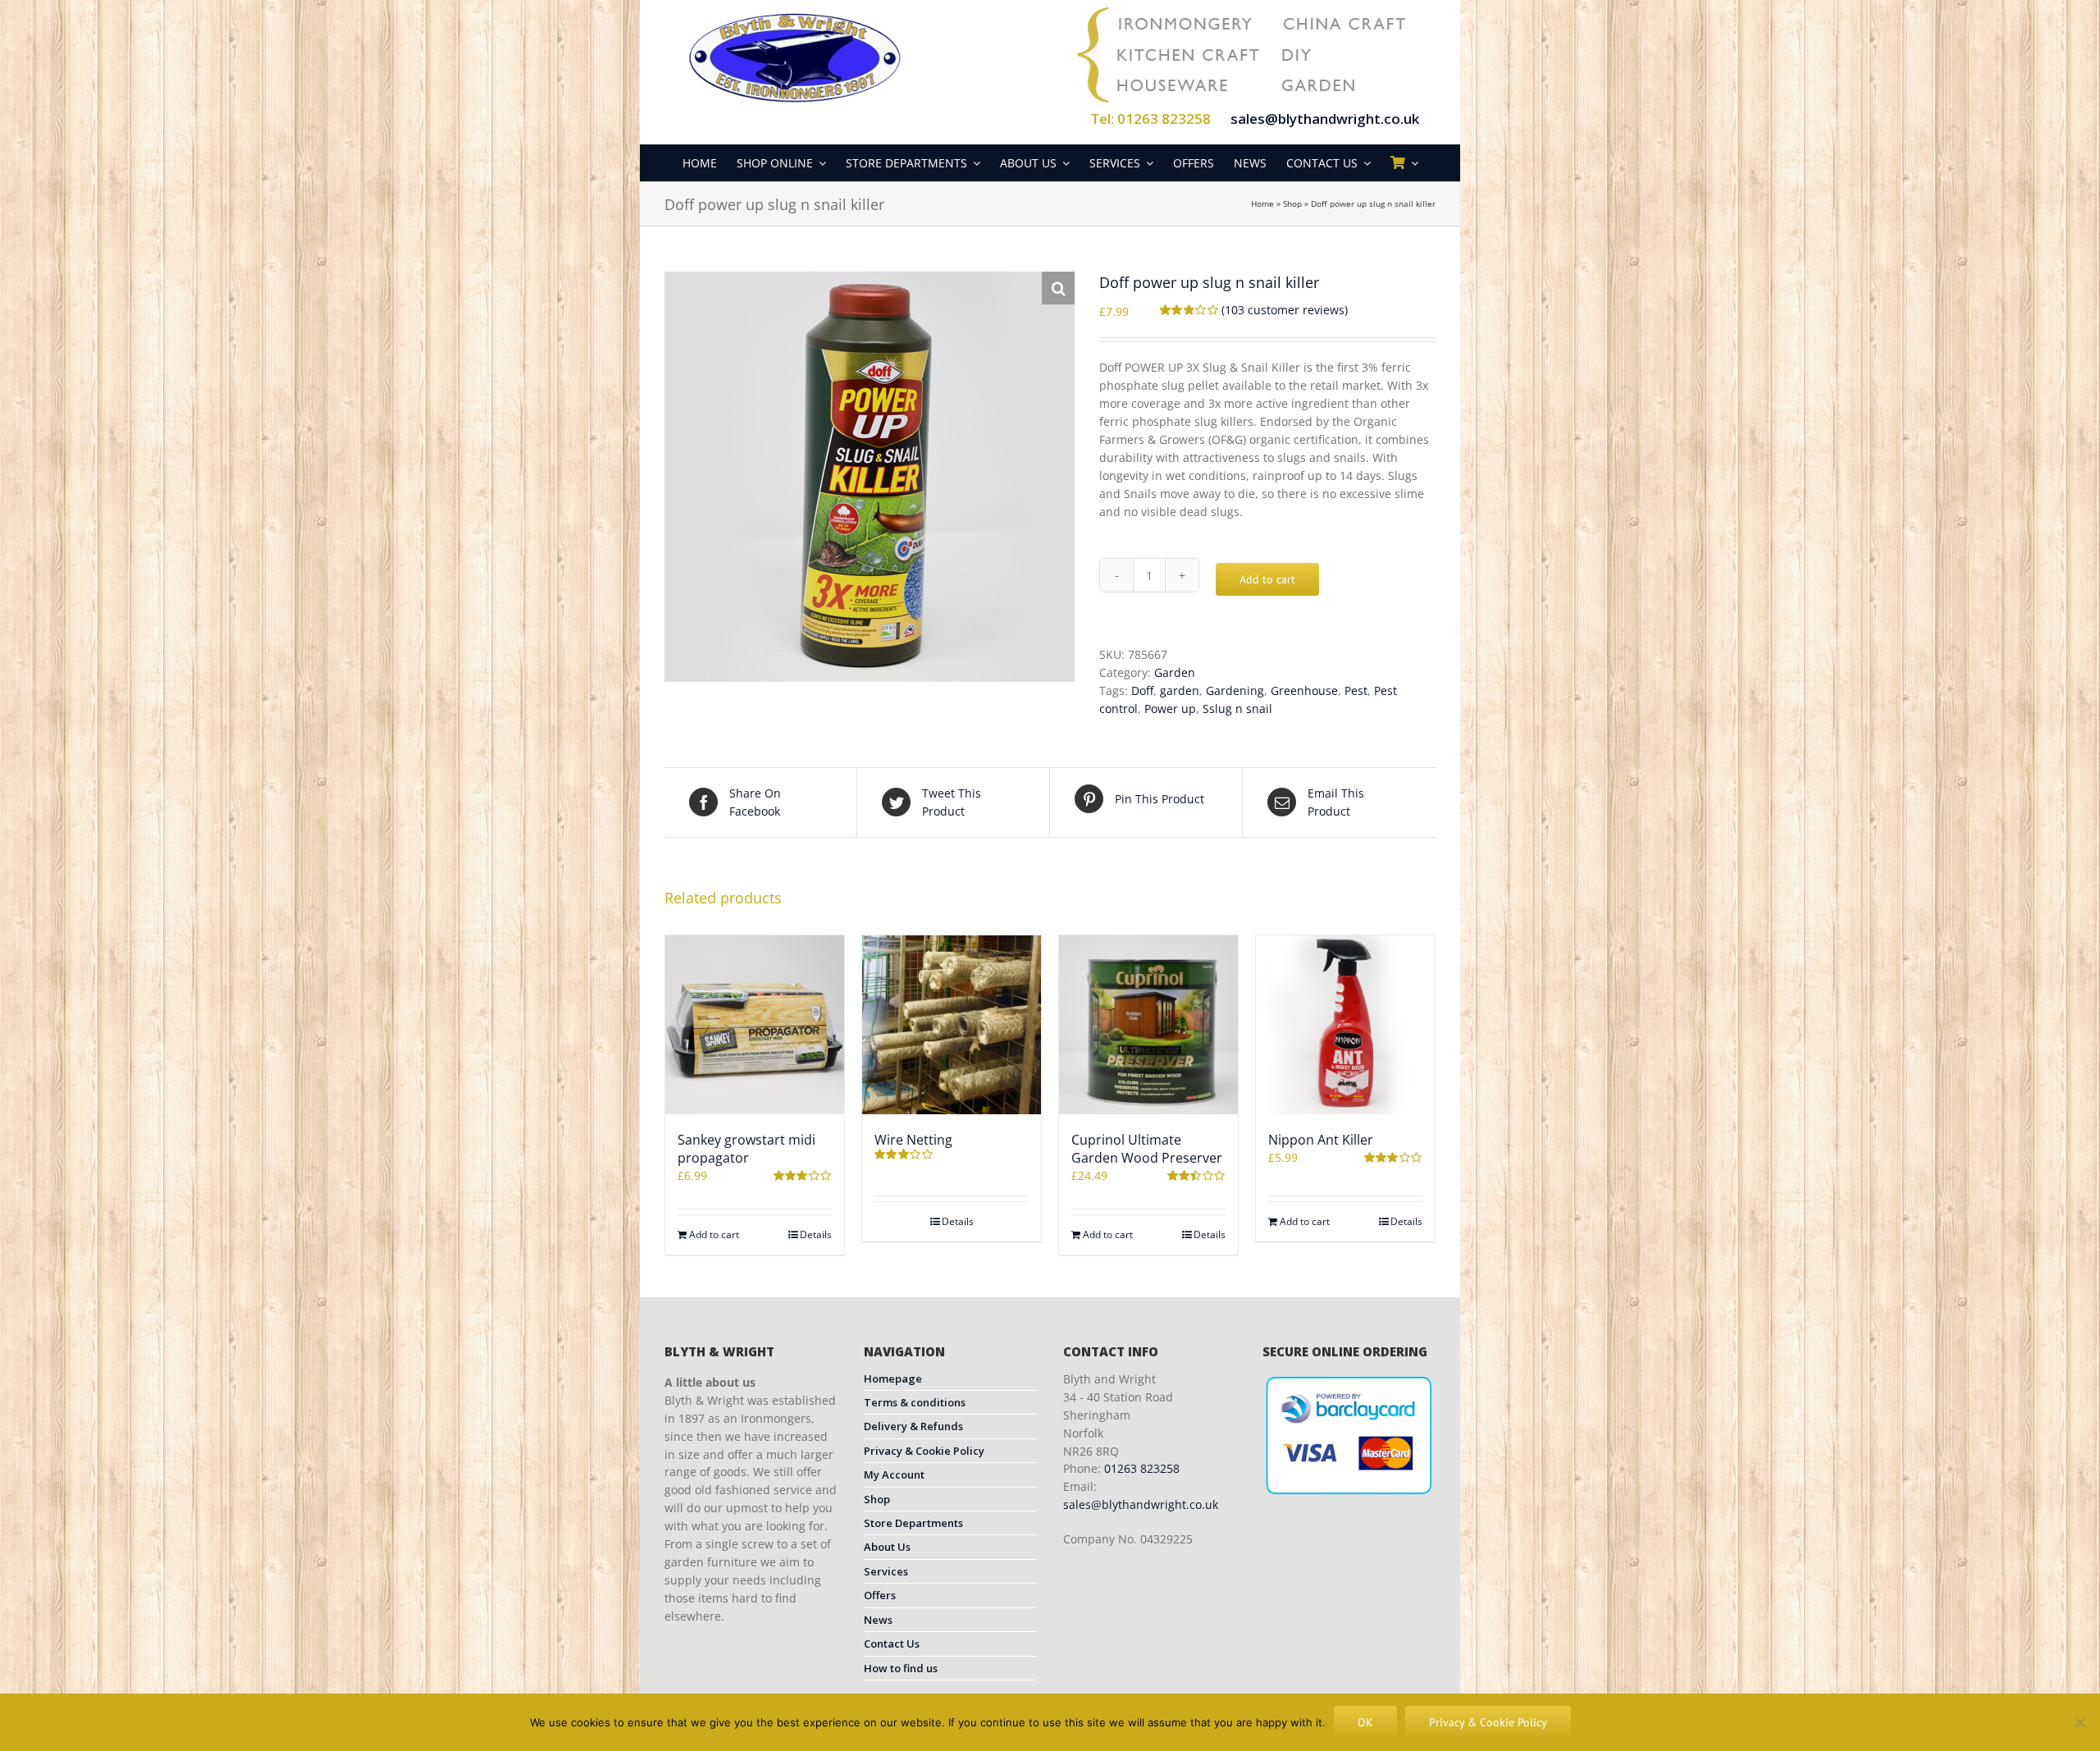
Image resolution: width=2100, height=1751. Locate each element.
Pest (1356, 690)
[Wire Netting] (952, 1025)
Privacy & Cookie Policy (924, 1451)
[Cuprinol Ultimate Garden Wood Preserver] (1148, 1025)
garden (1180, 690)
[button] (1058, 288)
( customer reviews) (1285, 310)
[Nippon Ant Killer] (1345, 1025)
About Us (887, 1547)
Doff (1142, 690)
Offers (880, 1595)
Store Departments (913, 1523)
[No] (2079, 1722)
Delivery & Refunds (913, 1426)
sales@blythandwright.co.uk (1325, 119)
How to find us (901, 1668)
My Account (894, 1474)
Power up (1170, 709)
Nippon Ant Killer (1321, 1140)
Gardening (1235, 690)
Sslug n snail (1237, 709)
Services (886, 1571)
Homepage (893, 1378)
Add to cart (1267, 579)
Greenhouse (1304, 690)
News (878, 1620)
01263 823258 (1142, 1468)
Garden (1175, 672)
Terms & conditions (915, 1402)
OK (1365, 1722)
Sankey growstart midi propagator (746, 1149)
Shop (1292, 203)
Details (816, 1234)
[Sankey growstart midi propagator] (755, 1025)
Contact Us (892, 1644)
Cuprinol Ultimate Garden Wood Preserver (1147, 1149)
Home (1262, 203)
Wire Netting (913, 1140)
